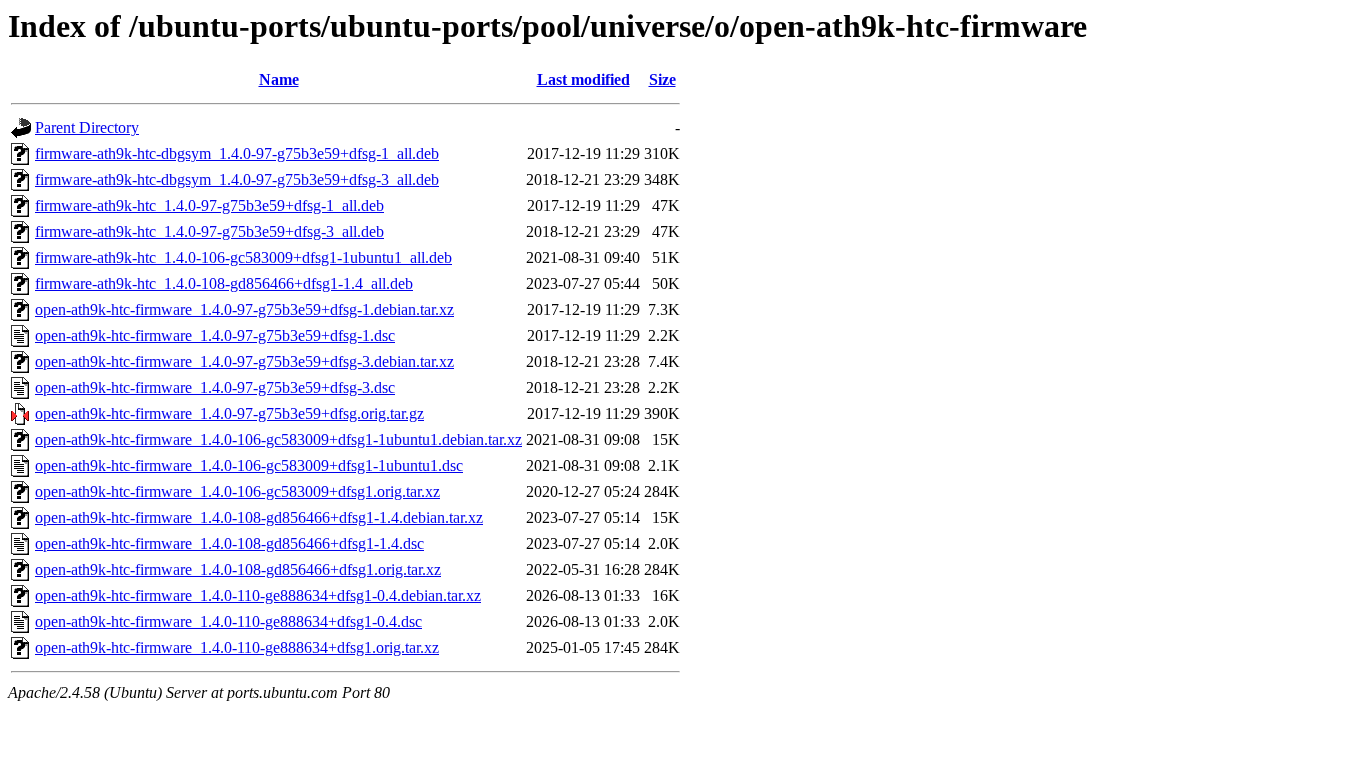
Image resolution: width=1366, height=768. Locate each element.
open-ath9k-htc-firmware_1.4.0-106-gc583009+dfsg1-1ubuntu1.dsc (249, 465)
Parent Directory (87, 127)
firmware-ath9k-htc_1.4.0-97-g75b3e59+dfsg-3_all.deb (209, 231)
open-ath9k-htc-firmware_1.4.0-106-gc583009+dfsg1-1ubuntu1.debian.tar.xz (278, 439)
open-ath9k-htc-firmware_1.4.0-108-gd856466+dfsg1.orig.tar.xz (238, 569)
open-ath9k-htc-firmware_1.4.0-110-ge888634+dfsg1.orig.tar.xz (237, 647)
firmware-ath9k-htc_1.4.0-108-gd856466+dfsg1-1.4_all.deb (224, 283)
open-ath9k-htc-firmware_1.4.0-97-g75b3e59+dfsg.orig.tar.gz (229, 413)
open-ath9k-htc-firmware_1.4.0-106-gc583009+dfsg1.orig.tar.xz (237, 491)
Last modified (583, 79)
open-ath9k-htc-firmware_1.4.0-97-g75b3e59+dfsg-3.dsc (215, 387)
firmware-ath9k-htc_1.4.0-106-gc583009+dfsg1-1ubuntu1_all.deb (243, 257)
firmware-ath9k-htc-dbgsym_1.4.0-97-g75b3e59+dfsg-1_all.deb (237, 153)
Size (662, 79)
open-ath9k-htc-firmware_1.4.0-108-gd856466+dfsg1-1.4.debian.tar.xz (259, 517)
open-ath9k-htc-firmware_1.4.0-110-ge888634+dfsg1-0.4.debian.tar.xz (258, 595)
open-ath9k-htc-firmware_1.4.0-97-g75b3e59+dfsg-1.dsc (215, 335)
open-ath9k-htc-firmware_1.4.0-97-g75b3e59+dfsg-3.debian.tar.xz (244, 361)
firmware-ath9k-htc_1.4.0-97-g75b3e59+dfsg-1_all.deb (209, 205)
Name (279, 79)
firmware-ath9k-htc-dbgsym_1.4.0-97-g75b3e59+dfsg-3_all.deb (237, 179)
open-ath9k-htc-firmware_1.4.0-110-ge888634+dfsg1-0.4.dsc (228, 621)
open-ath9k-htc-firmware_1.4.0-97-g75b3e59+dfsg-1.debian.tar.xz (244, 309)
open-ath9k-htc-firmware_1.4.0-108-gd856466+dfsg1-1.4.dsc (229, 543)
